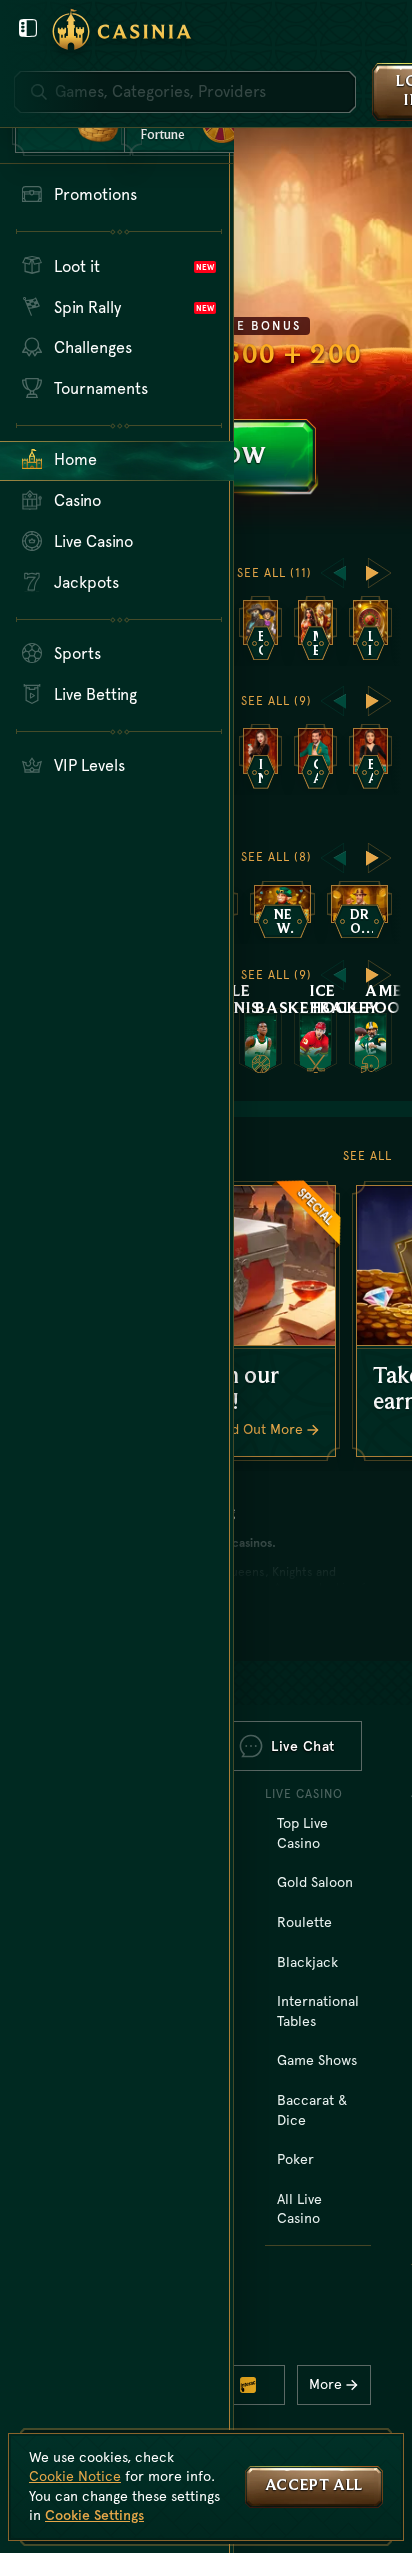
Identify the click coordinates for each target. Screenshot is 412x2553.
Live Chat (303, 1746)
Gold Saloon (315, 1882)
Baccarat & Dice (312, 2110)
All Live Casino (299, 2209)
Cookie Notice (75, 2476)
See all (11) (274, 573)
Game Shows (317, 2060)
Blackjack (307, 1962)
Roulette (304, 1922)
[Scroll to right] (379, 573)
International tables (318, 2011)
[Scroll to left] (333, 573)
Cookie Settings (94, 2515)
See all (367, 1156)
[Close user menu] (28, 28)
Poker (295, 2159)
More (325, 2384)
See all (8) (276, 857)
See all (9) (276, 701)
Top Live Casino (302, 1833)
